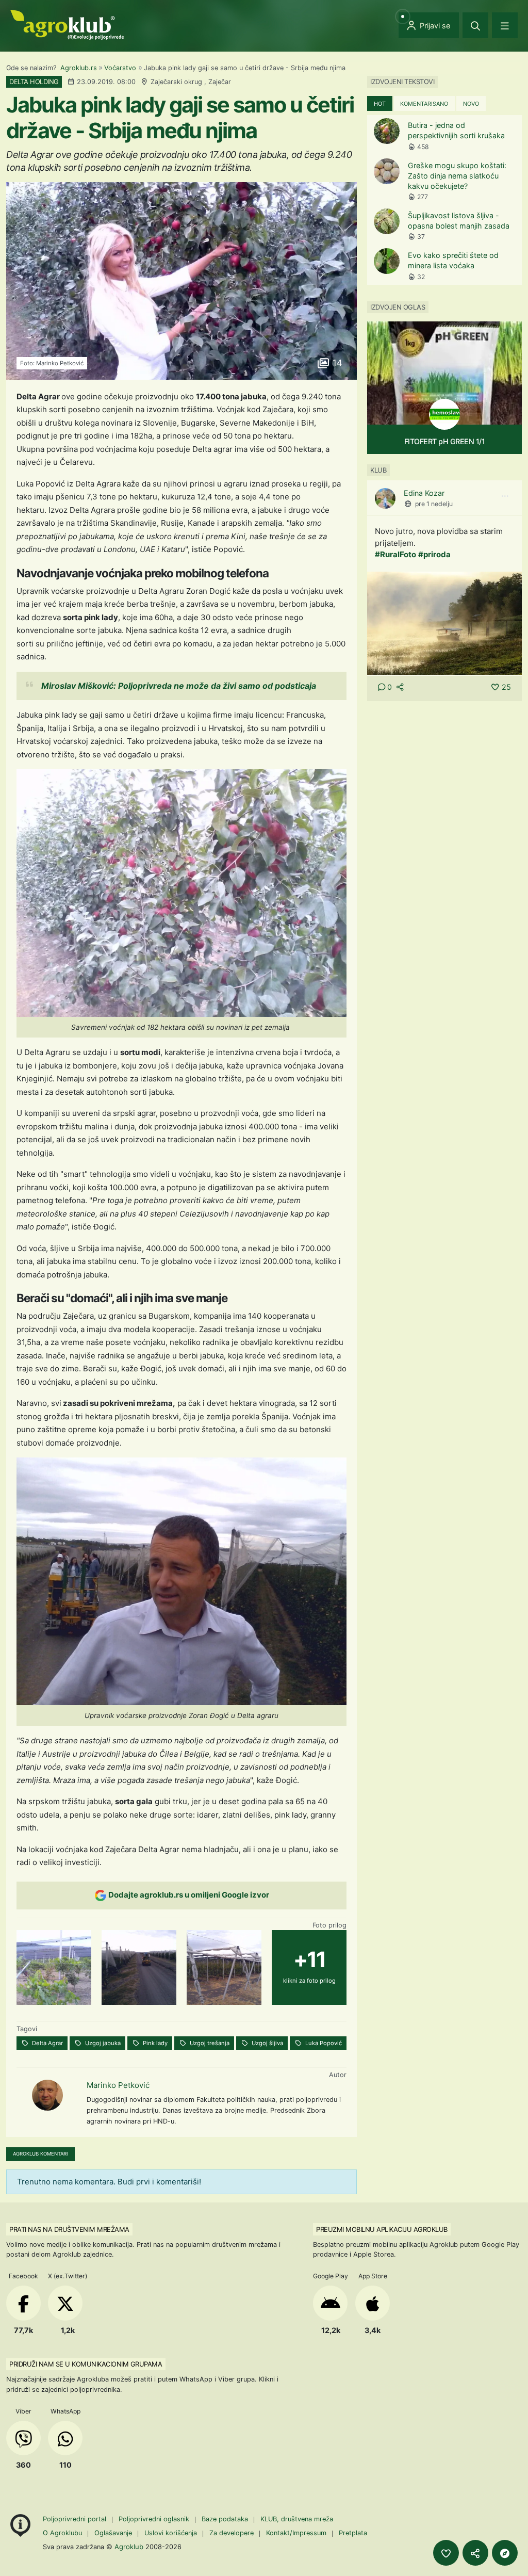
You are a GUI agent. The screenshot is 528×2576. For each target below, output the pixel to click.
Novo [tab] (471, 104)
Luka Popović (323, 2043)
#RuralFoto (395, 554)
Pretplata (353, 2533)
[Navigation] (505, 25)
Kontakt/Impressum (296, 2533)
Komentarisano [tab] (424, 104)
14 (336, 363)
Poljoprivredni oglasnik (155, 2519)
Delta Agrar (47, 2043)
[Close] (475, 25)
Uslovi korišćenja (171, 2533)
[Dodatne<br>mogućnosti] (505, 2553)
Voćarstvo (120, 68)
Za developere (232, 2533)
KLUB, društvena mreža (297, 2519)
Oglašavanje (113, 2533)
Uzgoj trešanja (209, 2043)
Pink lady (154, 2043)
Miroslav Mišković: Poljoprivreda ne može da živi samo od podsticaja (179, 686)
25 (506, 687)
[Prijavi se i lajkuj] (446, 2553)
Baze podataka (226, 2519)
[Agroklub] (67, 24)
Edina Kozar (424, 493)
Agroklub (129, 2547)
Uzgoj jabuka (102, 2043)
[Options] (505, 496)
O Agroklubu (62, 2533)
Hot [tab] (380, 104)
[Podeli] (475, 2553)
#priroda (434, 554)
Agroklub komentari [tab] (40, 2154)
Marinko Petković (118, 2085)
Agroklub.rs (79, 68)
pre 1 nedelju (434, 504)
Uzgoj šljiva (267, 2043)
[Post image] (444, 622)
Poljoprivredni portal (76, 2519)
